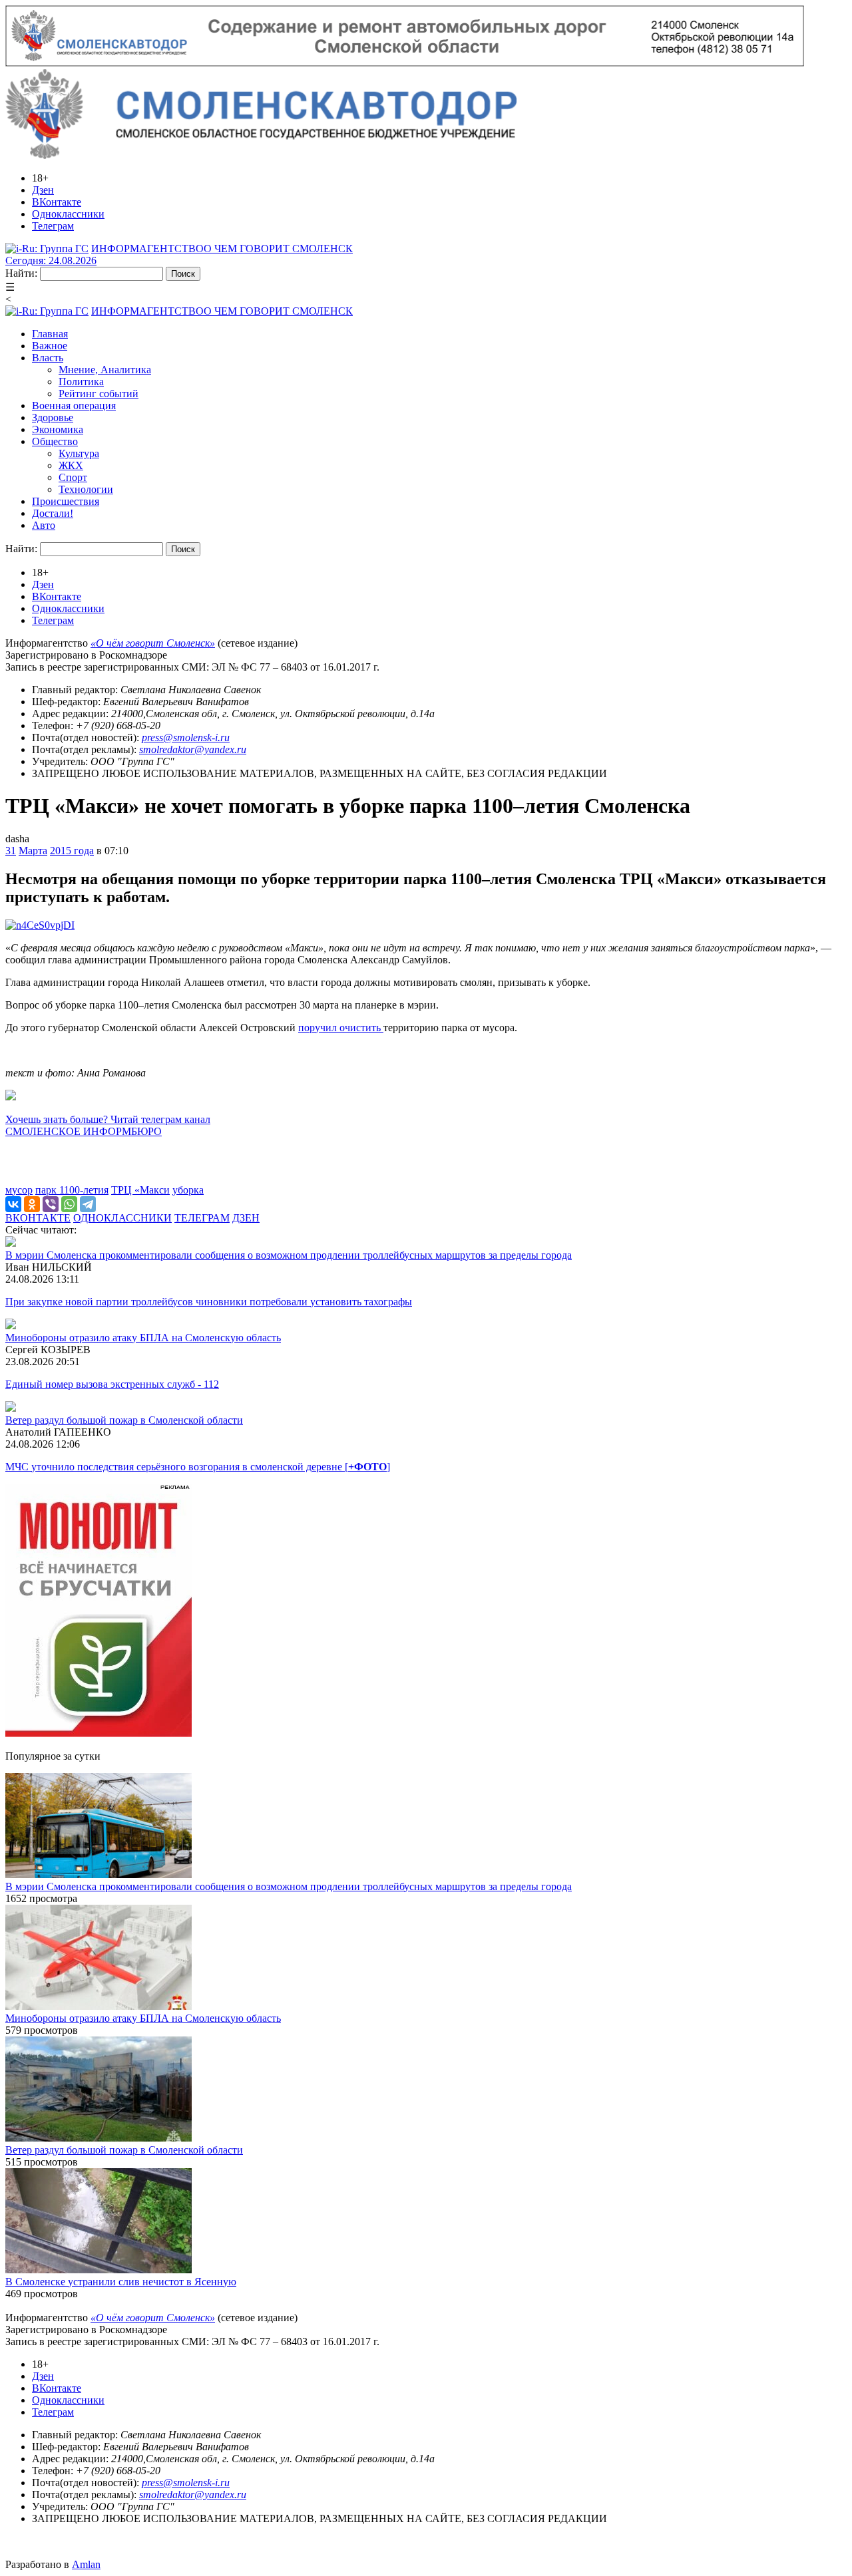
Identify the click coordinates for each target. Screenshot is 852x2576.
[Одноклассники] (32, 1204)
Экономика (58, 429)
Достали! (53, 513)
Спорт (73, 477)
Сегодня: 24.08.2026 (51, 260)
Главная (50, 334)
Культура (79, 453)
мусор (19, 1190)
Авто (44, 525)
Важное (50, 346)
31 (11, 851)
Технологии (86, 489)
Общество (55, 441)
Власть (48, 358)
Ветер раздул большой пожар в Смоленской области (124, 1420)
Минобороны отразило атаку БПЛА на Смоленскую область (143, 1338)
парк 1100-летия (72, 1190)
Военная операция (74, 405)
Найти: (21, 273)
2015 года (72, 851)
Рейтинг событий (99, 394)
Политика (81, 382)
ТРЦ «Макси (140, 1190)
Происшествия (66, 501)
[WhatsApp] (69, 1204)
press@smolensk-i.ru (186, 737)
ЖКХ (71, 465)
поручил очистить (341, 1028)
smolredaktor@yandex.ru (193, 749)
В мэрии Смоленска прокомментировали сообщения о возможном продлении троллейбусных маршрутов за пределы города (289, 1255)
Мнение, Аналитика (105, 370)
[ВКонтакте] (13, 1204)
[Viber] (51, 1204)
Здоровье (53, 417)
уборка (188, 1190)
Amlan (86, 2564)
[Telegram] (88, 1204)
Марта (33, 851)
